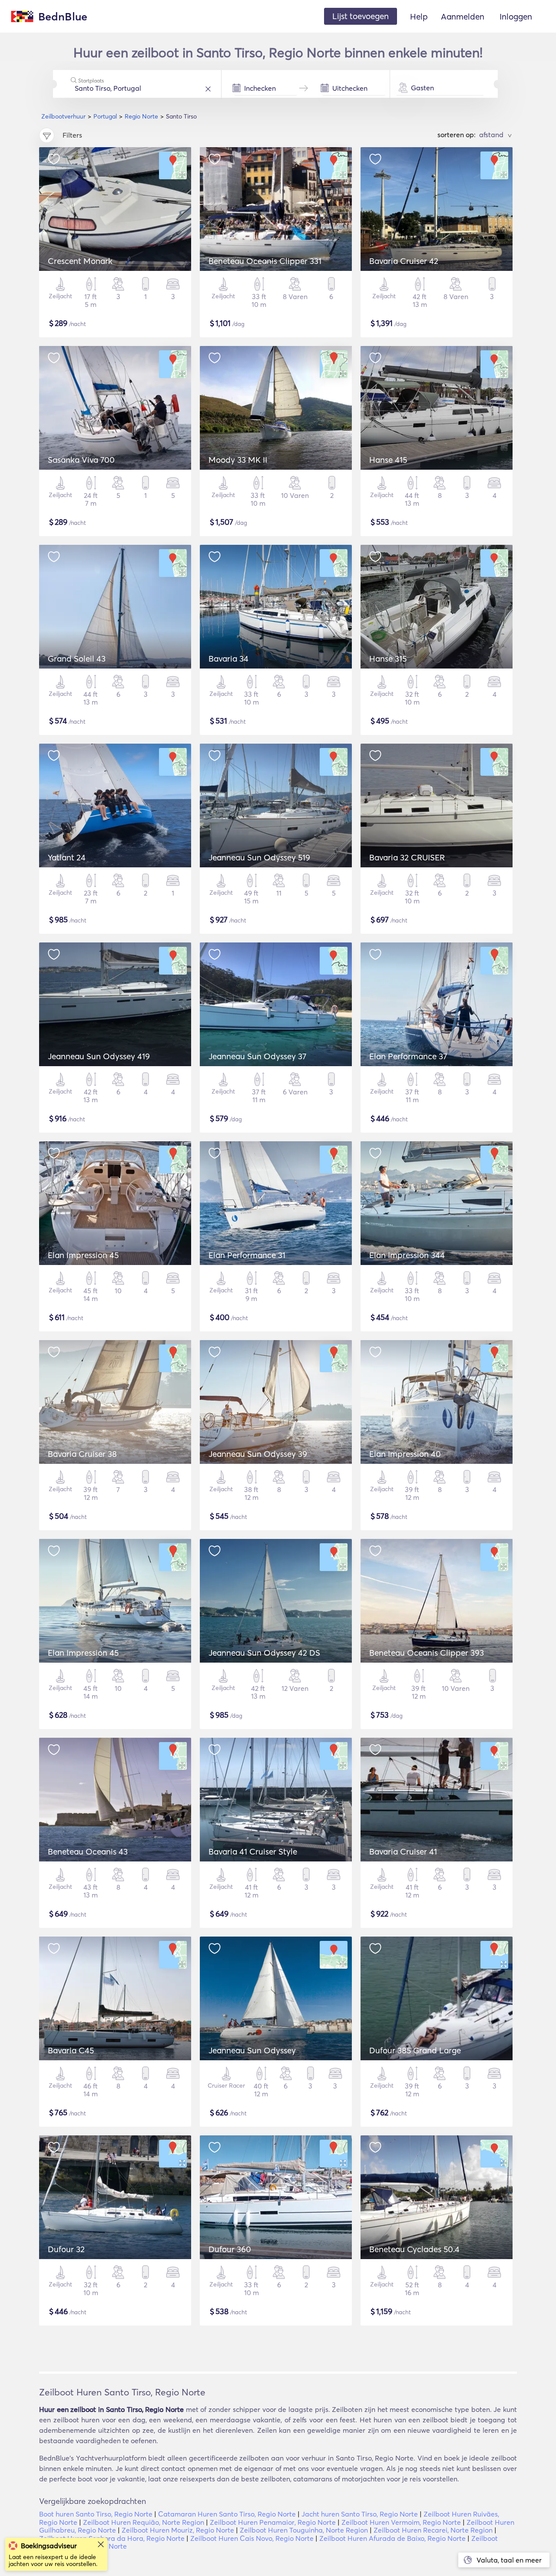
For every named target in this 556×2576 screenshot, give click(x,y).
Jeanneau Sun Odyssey (252, 2050)
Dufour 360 (230, 2249)
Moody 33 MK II (238, 460)
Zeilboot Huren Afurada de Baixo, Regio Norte (392, 2538)
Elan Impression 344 (407, 1255)
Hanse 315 (388, 659)
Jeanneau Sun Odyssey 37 (257, 1056)
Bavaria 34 (228, 659)
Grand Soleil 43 (77, 659)
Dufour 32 (66, 2249)
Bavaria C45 (71, 2050)
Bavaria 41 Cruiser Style (253, 1851)
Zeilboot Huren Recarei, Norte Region (433, 2530)
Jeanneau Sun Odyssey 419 (99, 1056)
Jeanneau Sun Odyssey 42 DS (264, 1653)
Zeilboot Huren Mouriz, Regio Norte (178, 2530)
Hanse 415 (388, 460)
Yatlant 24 (67, 857)
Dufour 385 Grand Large (415, 2050)
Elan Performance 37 (408, 1056)
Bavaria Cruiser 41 (403, 1851)
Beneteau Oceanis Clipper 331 (265, 261)
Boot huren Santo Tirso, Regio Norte (96, 2514)
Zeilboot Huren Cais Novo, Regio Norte (252, 2538)
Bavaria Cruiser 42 (404, 261)
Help (419, 16)
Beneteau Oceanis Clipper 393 (427, 1653)
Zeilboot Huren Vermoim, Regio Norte (401, 2522)
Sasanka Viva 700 (81, 460)
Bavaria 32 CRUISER (407, 857)
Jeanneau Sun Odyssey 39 (258, 1454)
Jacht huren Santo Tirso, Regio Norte (360, 2514)
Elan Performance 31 (247, 1255)
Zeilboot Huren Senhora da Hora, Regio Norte (112, 2538)
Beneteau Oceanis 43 (88, 1851)
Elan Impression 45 (83, 1255)
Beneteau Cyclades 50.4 (414, 2249)
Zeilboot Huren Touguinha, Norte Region (304, 2530)
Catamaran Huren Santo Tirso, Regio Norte (227, 2514)
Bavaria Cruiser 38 (82, 1454)
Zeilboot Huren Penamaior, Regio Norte (273, 2522)
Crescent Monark (80, 261)
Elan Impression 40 (405, 1454)
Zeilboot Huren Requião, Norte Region (144, 2522)
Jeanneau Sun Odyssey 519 (259, 857)
